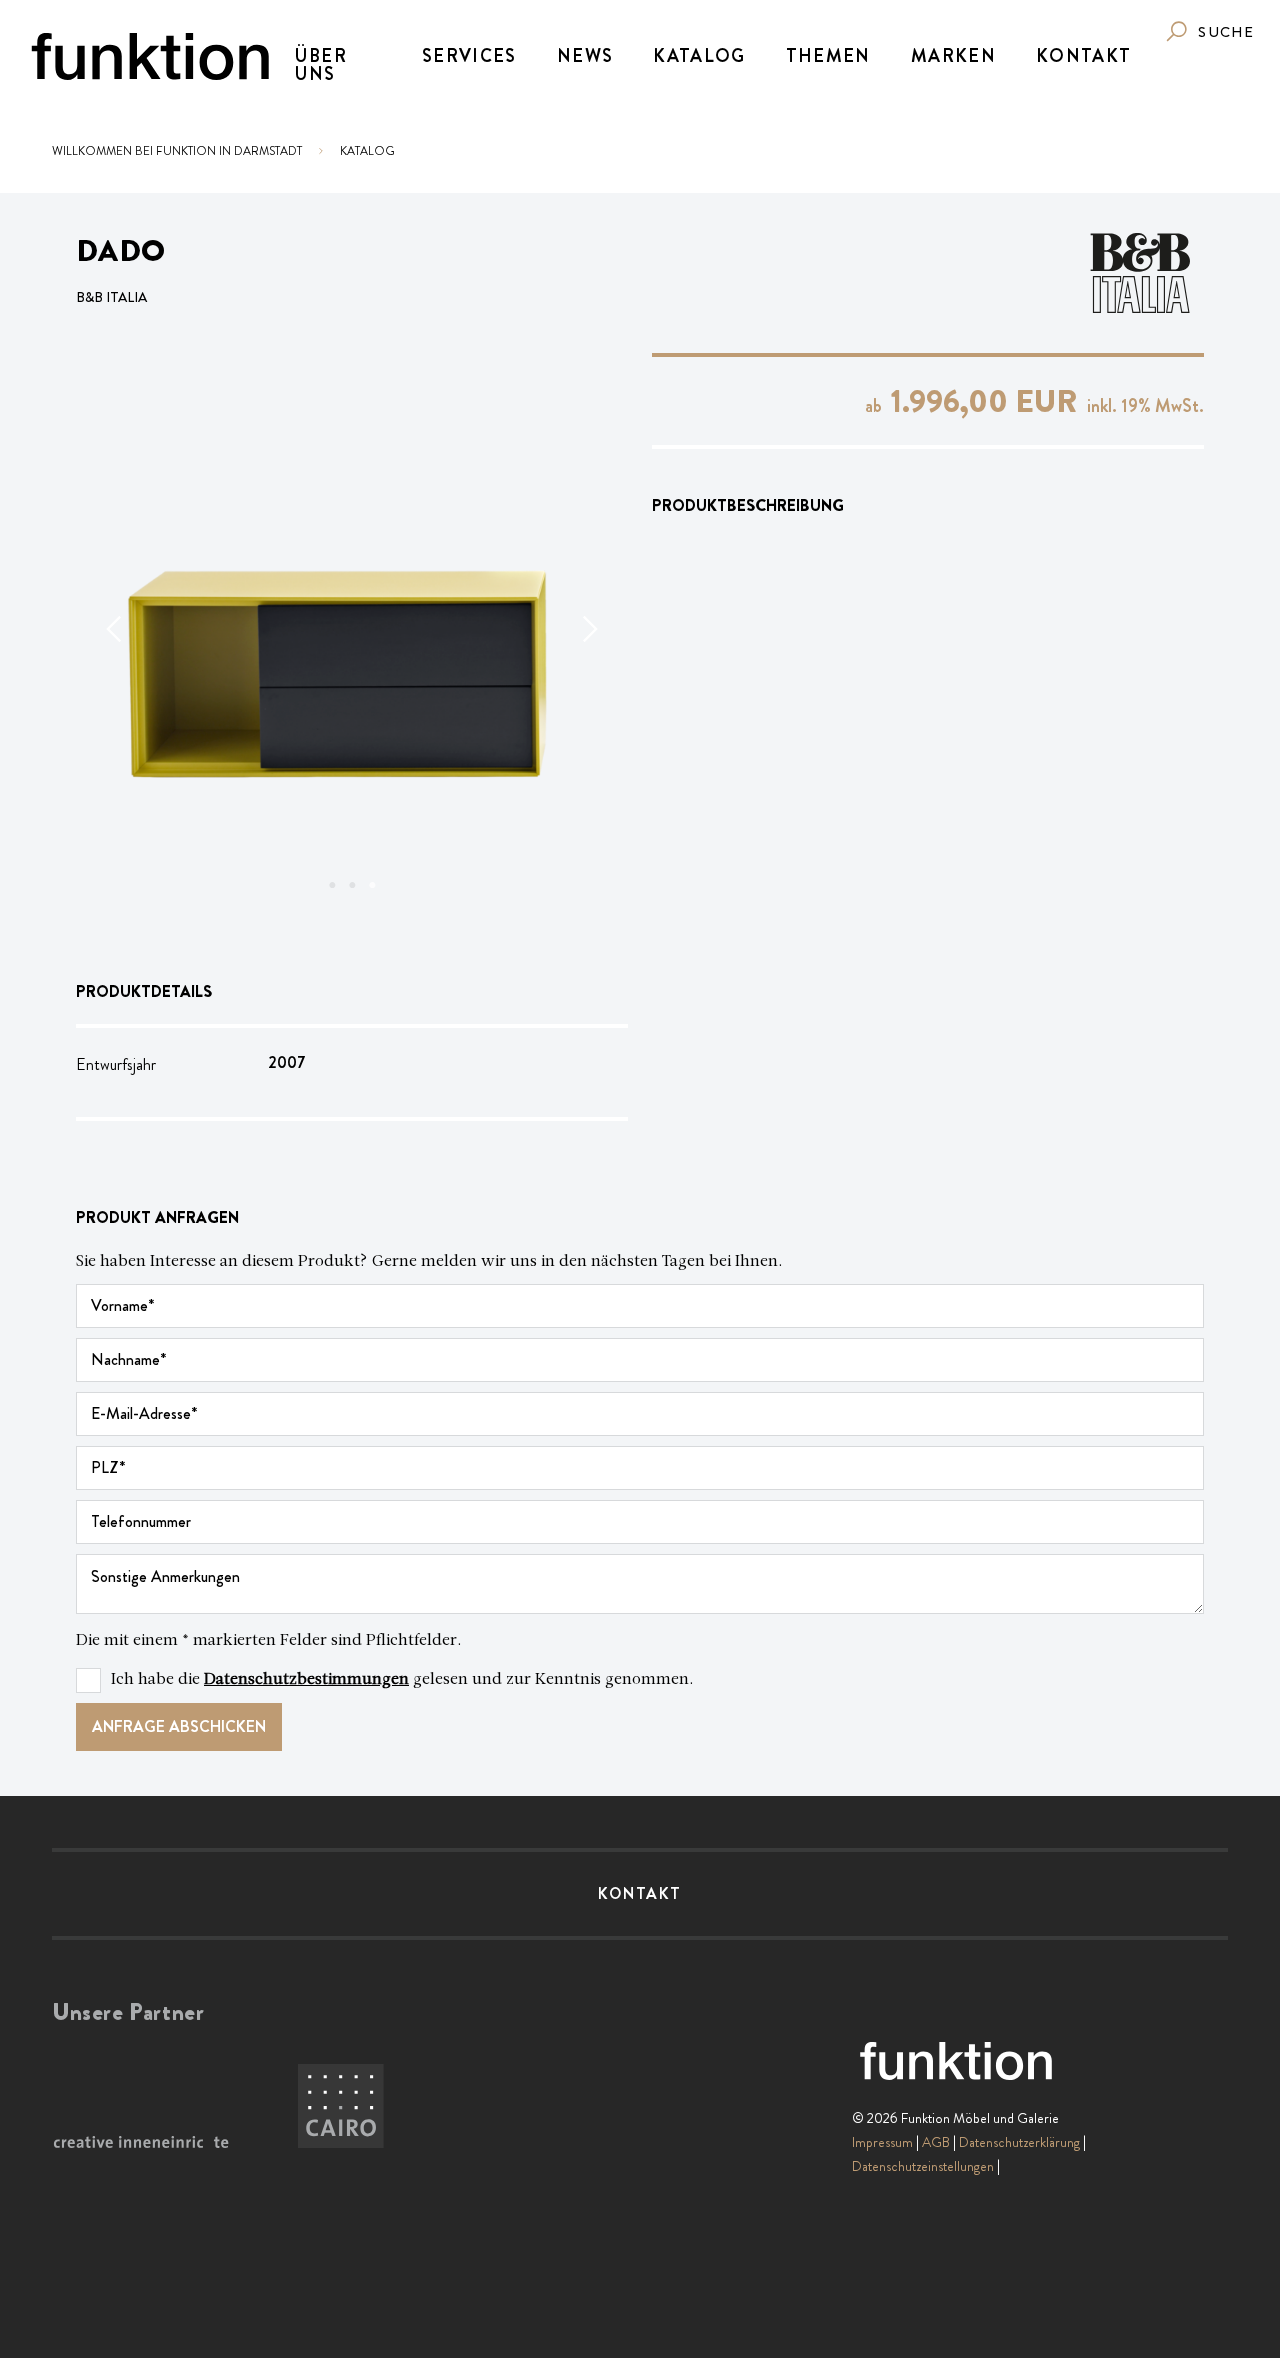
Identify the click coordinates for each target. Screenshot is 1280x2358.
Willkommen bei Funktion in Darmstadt (177, 151)
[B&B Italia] (1140, 273)
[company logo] (150, 56)
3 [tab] (372, 885)
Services (469, 56)
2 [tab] (352, 885)
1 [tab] (332, 885)
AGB (936, 2142)
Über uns (320, 65)
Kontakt (1083, 56)
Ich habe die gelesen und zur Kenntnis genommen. (402, 1680)
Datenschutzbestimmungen (306, 1680)
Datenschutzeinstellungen (923, 2166)
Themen (828, 56)
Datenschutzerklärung (1019, 2142)
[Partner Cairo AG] (341, 2107)
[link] (1209, 31)
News (585, 56)
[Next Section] (588, 629)
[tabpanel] (352, 629)
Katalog (699, 56)
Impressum (882, 2142)
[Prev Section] (116, 629)
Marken (953, 56)
